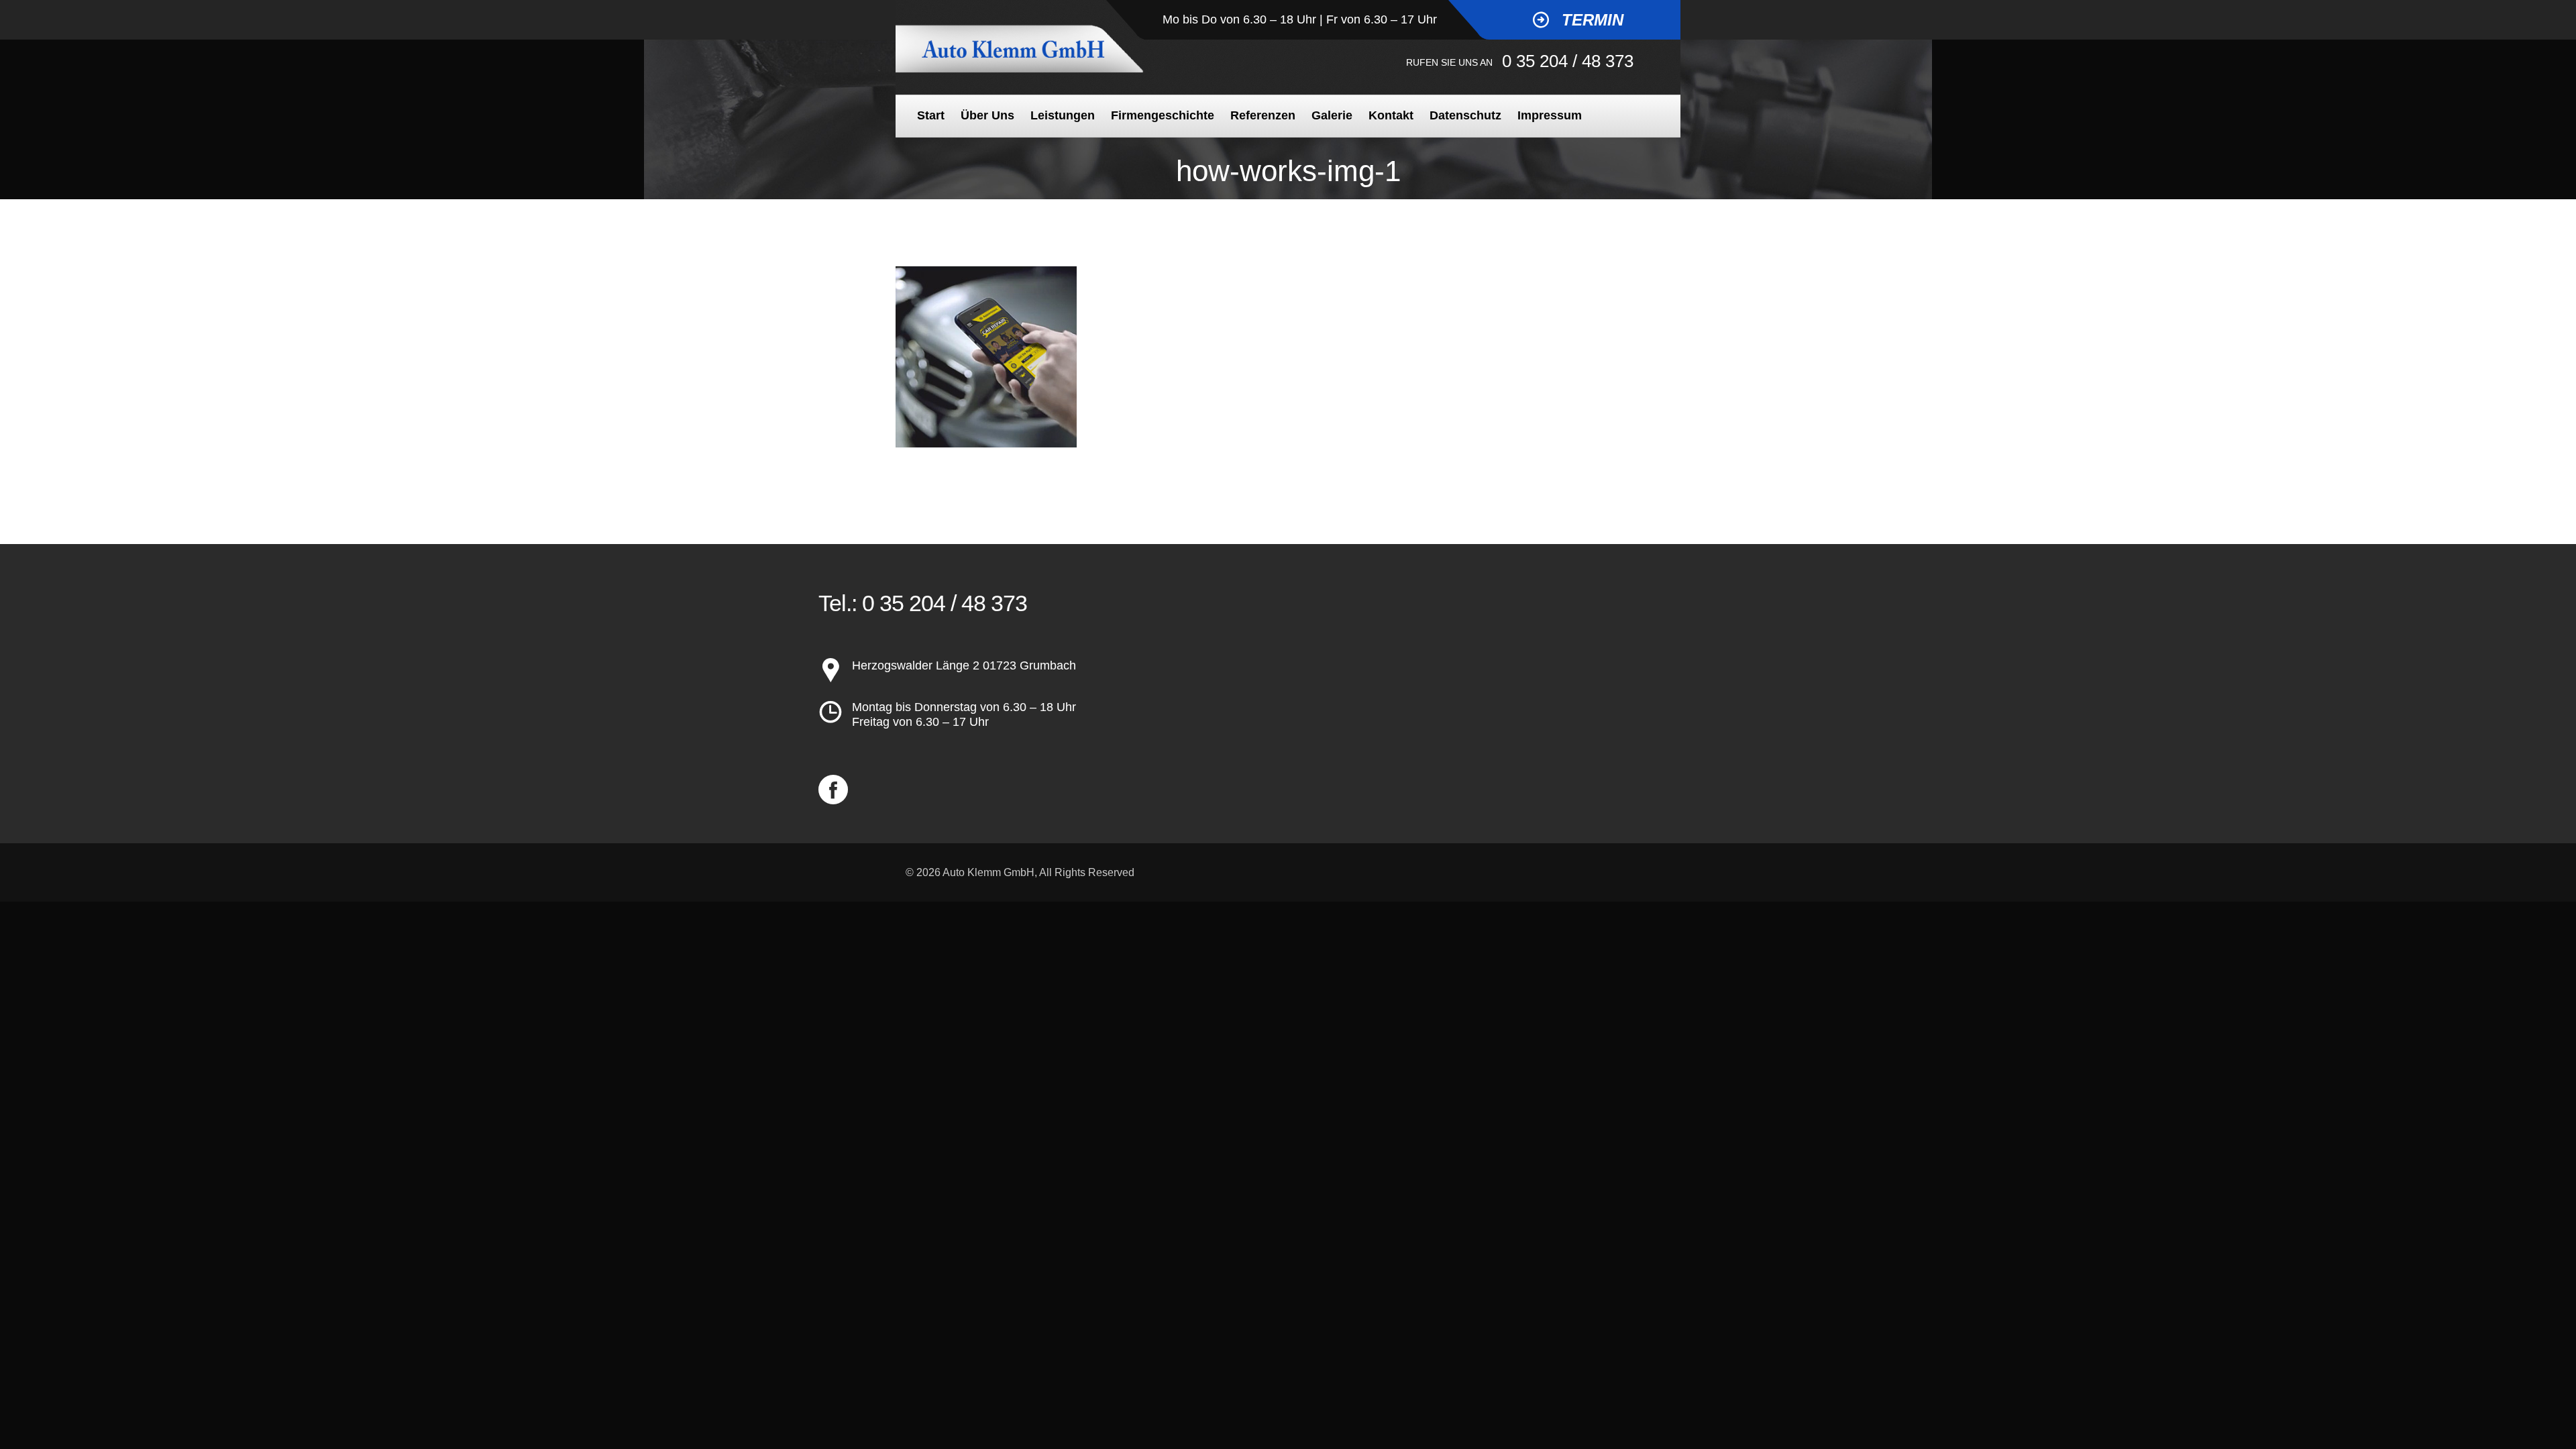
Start (931, 115)
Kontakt (1391, 115)
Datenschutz (1465, 115)
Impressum (1550, 115)
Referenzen (1263, 115)
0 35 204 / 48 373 (1568, 61)
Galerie (1332, 115)
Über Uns (987, 115)
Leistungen (1063, 115)
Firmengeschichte (1163, 115)
